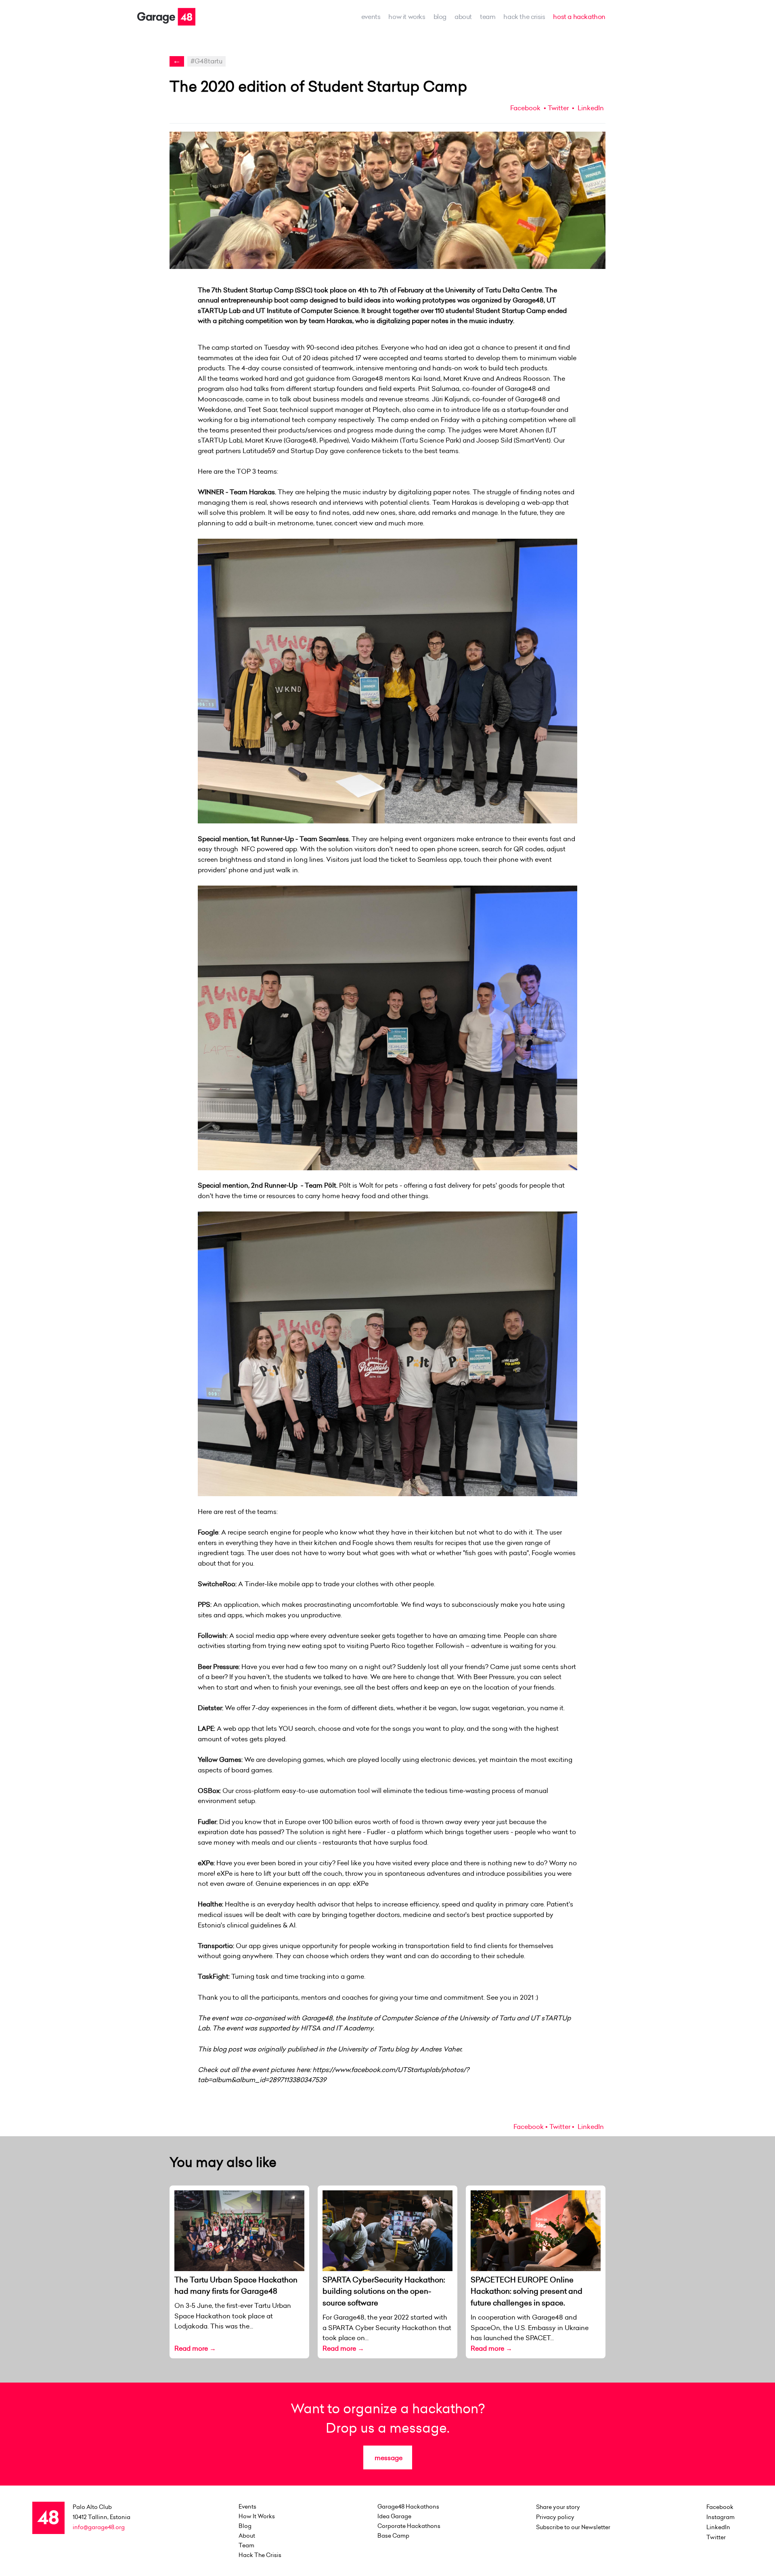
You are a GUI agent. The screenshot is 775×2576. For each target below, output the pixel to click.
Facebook (525, 108)
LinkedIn (590, 108)
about (463, 17)
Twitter (558, 108)
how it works (407, 17)
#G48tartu (206, 61)
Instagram (721, 2517)
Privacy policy (555, 2517)
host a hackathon (579, 17)
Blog (440, 17)
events (371, 17)
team (488, 17)
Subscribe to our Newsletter (573, 2527)
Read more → (195, 2348)
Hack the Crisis (524, 17)
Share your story (558, 2507)
